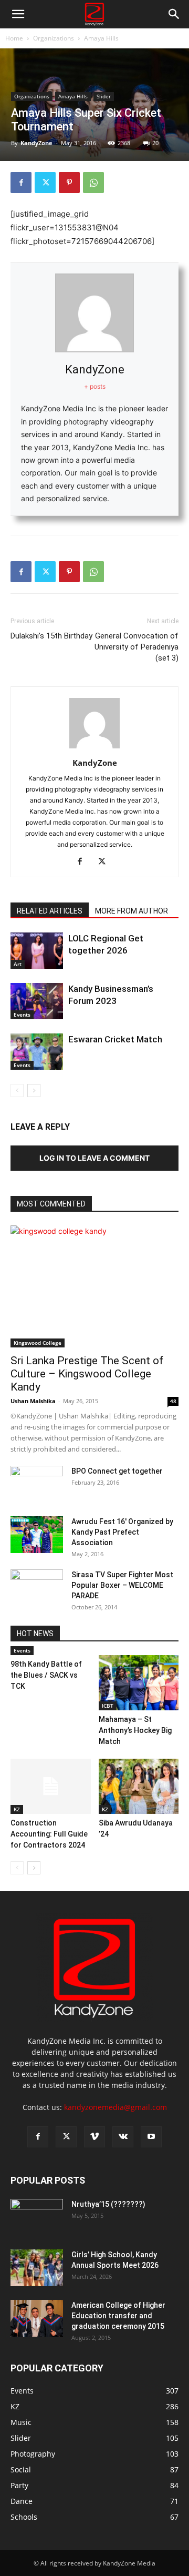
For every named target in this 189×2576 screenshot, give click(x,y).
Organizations (54, 38)
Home (14, 38)
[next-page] (34, 1091)
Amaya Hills (101, 38)
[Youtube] (151, 2137)
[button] (18, 14)
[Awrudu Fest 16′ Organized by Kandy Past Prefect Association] (37, 1535)
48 (173, 1401)
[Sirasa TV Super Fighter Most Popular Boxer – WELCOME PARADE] (37, 1588)
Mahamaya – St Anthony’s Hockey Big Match (135, 1730)
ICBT (108, 1706)
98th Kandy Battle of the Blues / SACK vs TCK (46, 1675)
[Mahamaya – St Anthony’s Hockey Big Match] (139, 1683)
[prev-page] (17, 1091)
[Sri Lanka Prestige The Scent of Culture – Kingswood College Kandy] (94, 1286)
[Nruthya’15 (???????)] (37, 2217)
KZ (17, 1809)
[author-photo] (94, 748)
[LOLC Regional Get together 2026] (37, 951)
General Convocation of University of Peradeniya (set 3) (136, 647)
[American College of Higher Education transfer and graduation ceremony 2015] (37, 2318)
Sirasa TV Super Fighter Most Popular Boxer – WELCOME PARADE (122, 1585)
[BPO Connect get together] (37, 1484)
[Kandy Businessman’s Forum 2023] (37, 1001)
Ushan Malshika (33, 1401)
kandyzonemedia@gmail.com (115, 2107)
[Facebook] (21, 182)
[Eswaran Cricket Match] (37, 1052)
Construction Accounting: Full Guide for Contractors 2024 (49, 1834)
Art (18, 964)
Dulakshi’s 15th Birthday (51, 636)
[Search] (174, 14)
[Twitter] (45, 182)
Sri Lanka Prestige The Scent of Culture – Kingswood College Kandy (87, 1374)
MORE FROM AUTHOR (132, 911)
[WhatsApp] (93, 182)
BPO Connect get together (117, 1471)
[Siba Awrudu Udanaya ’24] (139, 1786)
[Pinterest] (69, 182)
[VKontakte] (123, 2137)
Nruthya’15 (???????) (108, 2204)
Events (22, 1015)
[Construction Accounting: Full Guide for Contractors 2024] (51, 1786)
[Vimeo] (94, 2137)
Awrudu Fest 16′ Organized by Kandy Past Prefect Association (122, 1532)
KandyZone (36, 143)
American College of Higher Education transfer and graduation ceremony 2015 (118, 2316)
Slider (104, 96)
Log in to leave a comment (94, 1158)
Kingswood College (38, 1343)
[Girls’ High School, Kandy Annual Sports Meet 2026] (37, 2268)
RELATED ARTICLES (50, 911)
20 (155, 143)
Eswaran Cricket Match (115, 1039)
